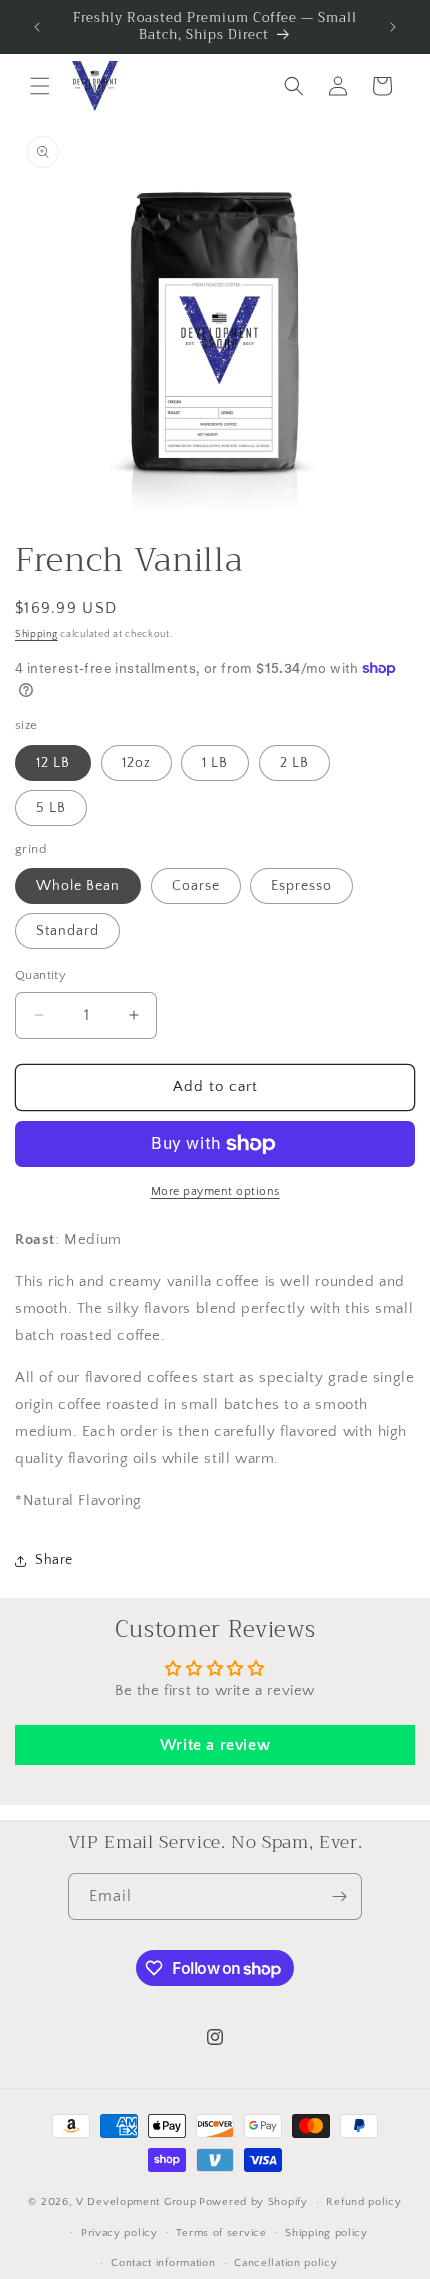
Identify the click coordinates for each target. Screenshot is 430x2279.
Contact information (163, 2263)
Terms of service (221, 2233)
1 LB (215, 763)
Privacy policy (119, 2233)
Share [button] (54, 1560)
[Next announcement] (393, 27)
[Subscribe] (339, 1896)
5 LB (51, 808)
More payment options (215, 1191)
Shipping (36, 634)
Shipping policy (326, 2233)
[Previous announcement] (37, 27)
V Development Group (136, 2202)
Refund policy (363, 2202)
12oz (136, 763)
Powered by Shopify (253, 2202)
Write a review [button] (215, 1745)
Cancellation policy (285, 2263)
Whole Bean (78, 886)
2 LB (294, 763)
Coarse (196, 886)
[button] (40, 86)
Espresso (301, 886)
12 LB (53, 763)
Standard (67, 931)
